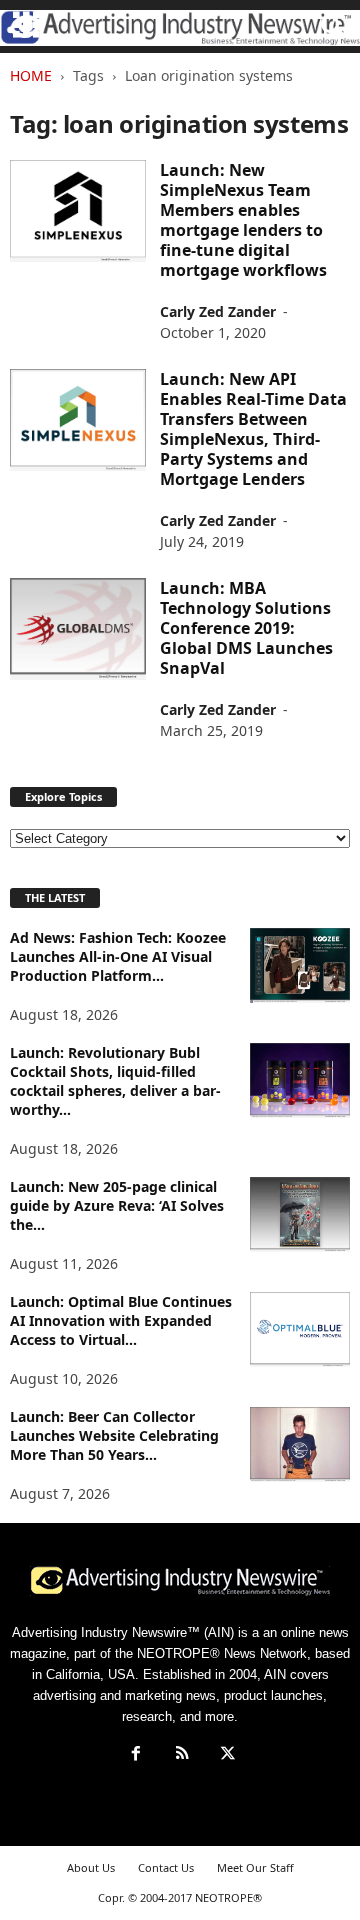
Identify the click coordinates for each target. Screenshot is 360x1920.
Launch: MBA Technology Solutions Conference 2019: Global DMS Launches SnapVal (246, 628)
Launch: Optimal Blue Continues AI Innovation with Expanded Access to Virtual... (121, 1320)
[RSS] (182, 1755)
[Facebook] (136, 1755)
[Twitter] (226, 1755)
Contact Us (166, 1867)
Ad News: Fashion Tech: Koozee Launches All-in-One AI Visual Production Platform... (118, 956)
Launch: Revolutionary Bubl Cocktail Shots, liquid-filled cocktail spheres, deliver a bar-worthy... (115, 1081)
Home (31, 75)
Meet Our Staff (255, 1867)
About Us (91, 1867)
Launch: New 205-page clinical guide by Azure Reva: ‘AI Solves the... (117, 1205)
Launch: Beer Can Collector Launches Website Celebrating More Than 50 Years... (114, 1435)
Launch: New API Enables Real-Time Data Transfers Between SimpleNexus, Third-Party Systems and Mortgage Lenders (253, 429)
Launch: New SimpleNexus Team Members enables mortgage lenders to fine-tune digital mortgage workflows (243, 220)
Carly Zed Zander (218, 311)
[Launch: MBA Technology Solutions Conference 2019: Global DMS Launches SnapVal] (78, 629)
